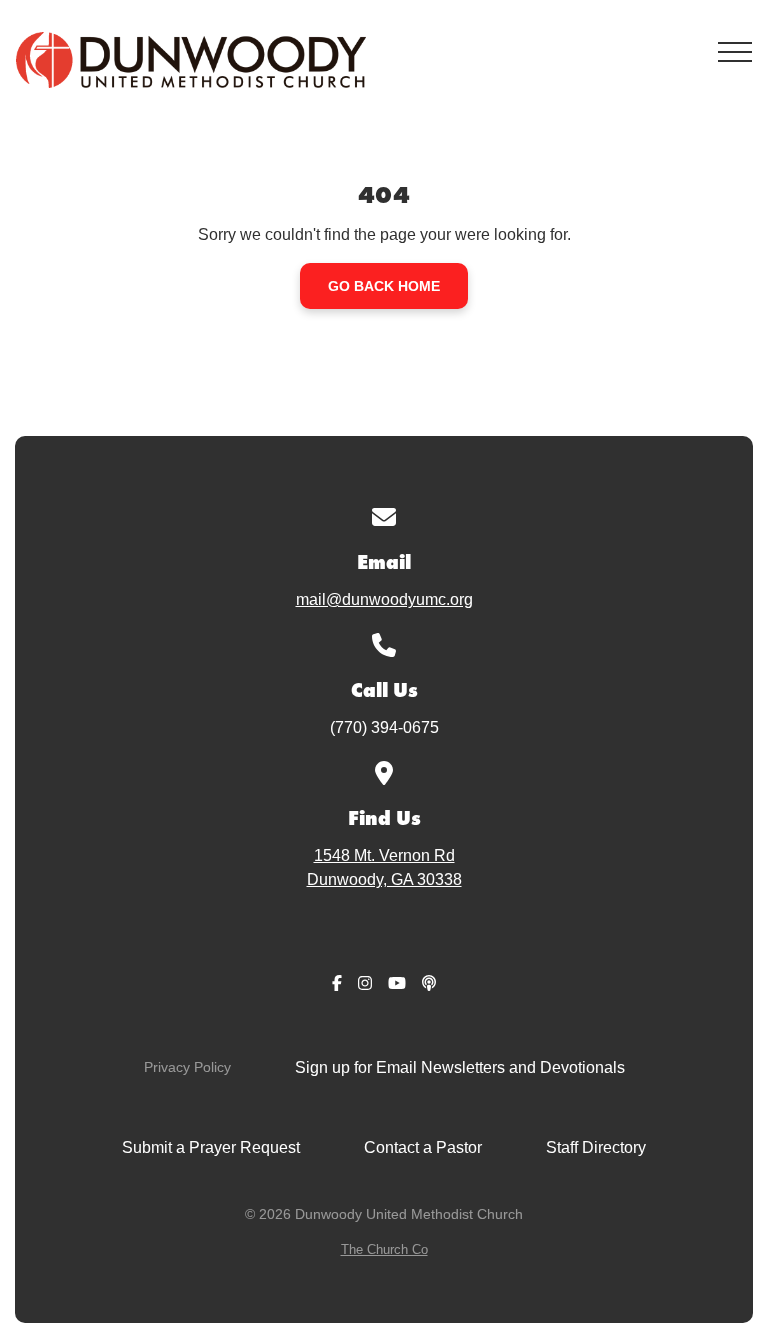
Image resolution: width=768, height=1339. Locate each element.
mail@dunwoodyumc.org (384, 599)
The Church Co (384, 1249)
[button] (735, 52)
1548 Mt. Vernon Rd (384, 867)
